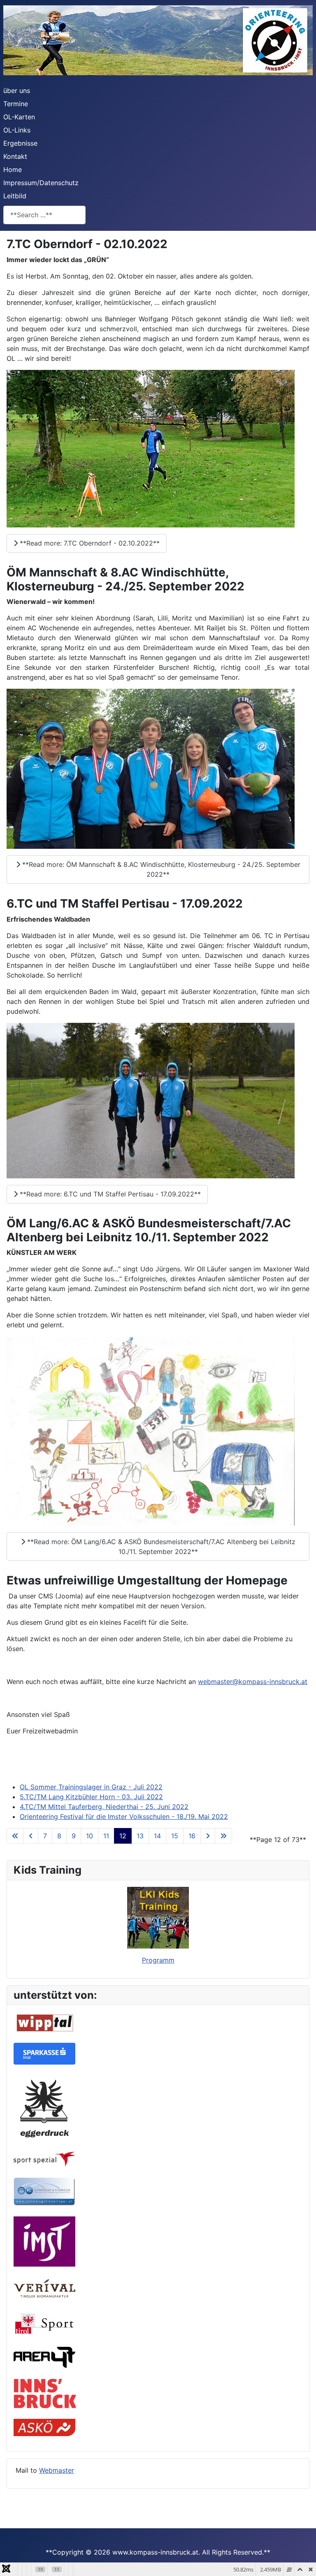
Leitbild (15, 196)
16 (192, 1836)
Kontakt (15, 156)
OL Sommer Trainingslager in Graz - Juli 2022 (91, 1787)
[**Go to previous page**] (31, 1836)
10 (89, 1836)
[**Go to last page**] (223, 1836)
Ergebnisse (20, 143)
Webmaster (57, 2470)
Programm (158, 1960)
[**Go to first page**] (15, 1836)
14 (157, 1836)
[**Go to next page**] (208, 1836)
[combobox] (44, 215)
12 (123, 1836)
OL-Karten (19, 117)
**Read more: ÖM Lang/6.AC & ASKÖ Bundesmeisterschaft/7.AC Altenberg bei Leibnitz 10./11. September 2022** (160, 1547)
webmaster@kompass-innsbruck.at (253, 1682)
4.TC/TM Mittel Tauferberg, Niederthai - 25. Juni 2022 (104, 1807)
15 (175, 1836)
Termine (16, 104)
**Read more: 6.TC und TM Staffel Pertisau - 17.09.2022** (109, 1194)
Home (13, 170)
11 (106, 1836)
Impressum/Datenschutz (41, 183)
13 (140, 1836)
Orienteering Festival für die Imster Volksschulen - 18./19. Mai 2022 (124, 1816)
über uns (17, 91)
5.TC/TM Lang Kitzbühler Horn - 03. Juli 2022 (91, 1797)
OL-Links (17, 130)
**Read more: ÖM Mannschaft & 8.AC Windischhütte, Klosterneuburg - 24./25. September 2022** (160, 869)
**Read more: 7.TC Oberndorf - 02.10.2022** (89, 543)
